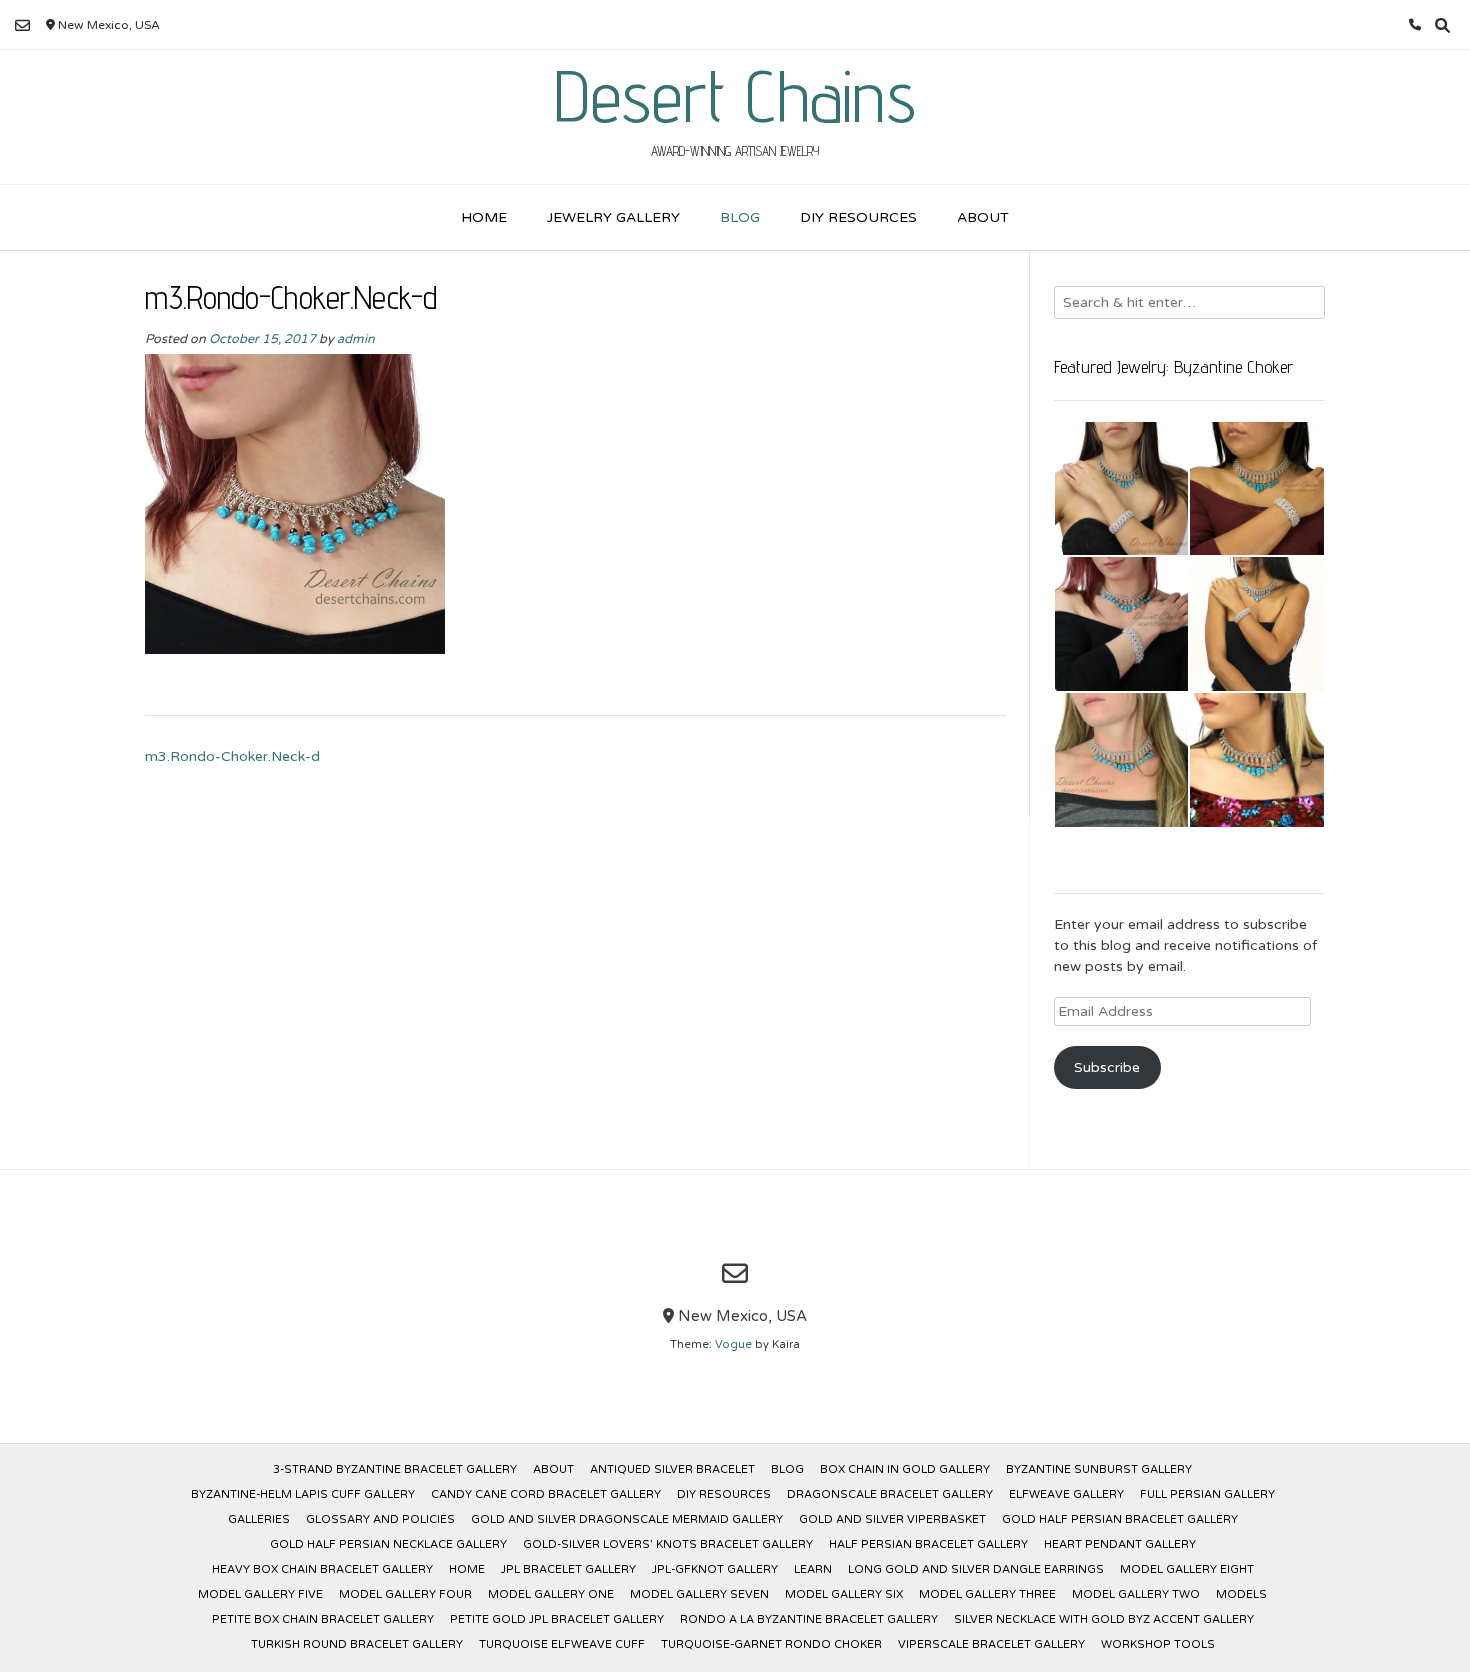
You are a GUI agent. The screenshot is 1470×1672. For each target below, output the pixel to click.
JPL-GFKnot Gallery (715, 1569)
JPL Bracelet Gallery (568, 1569)
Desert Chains (735, 96)
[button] (1122, 489)
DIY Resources (858, 217)
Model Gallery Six (844, 1594)
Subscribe (1107, 1067)
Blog (740, 217)
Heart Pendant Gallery (1120, 1544)
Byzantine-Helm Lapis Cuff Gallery (303, 1494)
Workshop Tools (1158, 1644)
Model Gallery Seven (699, 1594)
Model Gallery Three (987, 1594)
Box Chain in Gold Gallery (905, 1469)
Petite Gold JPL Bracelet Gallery (557, 1619)
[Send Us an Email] (22, 25)
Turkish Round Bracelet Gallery (357, 1644)
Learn (813, 1569)
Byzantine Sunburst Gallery (1099, 1469)
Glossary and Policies (380, 1519)
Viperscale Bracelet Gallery (991, 1644)
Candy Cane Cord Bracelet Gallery (546, 1494)
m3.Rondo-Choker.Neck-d (232, 756)
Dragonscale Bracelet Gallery (890, 1494)
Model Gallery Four (405, 1594)
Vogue (733, 1344)
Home (484, 217)
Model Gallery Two (1136, 1594)
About (983, 217)
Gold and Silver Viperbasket (892, 1519)
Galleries (259, 1519)
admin (356, 339)
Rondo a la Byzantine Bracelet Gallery (809, 1619)
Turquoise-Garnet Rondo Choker (771, 1644)
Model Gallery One (551, 1594)
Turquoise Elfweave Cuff (562, 1644)
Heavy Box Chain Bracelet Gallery (322, 1569)
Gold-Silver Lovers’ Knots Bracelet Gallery (668, 1544)
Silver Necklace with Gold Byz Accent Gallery (1104, 1619)
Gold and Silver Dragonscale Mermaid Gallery (627, 1519)
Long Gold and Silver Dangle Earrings (976, 1569)
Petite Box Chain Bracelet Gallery (323, 1619)
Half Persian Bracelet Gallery (928, 1544)
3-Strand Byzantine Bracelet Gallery (395, 1469)
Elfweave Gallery (1066, 1494)
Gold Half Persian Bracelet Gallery (1120, 1519)
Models (1241, 1594)
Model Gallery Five (260, 1594)
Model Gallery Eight (1187, 1569)
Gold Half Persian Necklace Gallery (388, 1544)
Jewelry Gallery (613, 217)
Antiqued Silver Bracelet (672, 1469)
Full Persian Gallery (1207, 1494)
